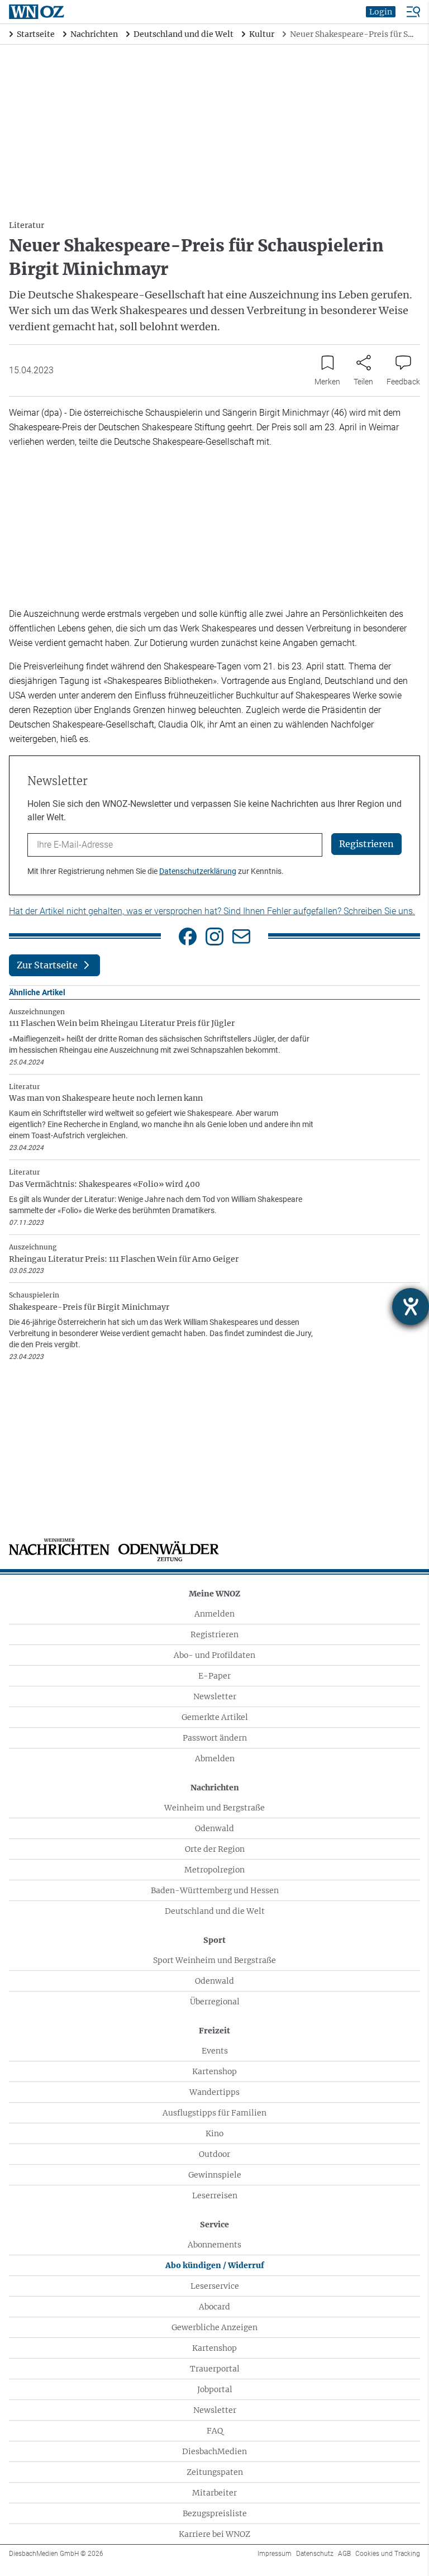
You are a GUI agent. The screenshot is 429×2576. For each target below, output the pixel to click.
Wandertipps (214, 2092)
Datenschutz (315, 2554)
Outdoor (214, 2154)
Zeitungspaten (215, 2472)
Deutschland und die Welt (215, 1911)
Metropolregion (214, 1870)
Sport (214, 1940)
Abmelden (215, 1758)
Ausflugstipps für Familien (214, 2113)
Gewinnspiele (215, 2175)
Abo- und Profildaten (214, 1655)
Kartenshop (214, 2071)
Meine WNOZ (214, 1594)
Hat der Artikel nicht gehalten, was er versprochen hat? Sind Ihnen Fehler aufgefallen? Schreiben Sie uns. (212, 911)
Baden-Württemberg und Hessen (215, 1890)
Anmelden (214, 1614)
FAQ (215, 2431)
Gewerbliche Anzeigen (214, 2327)
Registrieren (214, 1634)
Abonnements (214, 2245)
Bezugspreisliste (215, 2513)
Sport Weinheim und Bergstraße (214, 1960)
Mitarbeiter (214, 2493)
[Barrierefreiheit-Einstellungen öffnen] (411, 1306)
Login (381, 12)
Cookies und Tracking (388, 2554)
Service (214, 2225)
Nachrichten (215, 1788)
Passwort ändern (215, 1738)
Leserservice (215, 2286)
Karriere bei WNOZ (214, 2534)
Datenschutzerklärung (198, 871)
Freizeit (214, 2031)
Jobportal (215, 2389)
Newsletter (215, 1696)
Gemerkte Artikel (215, 1717)
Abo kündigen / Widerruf (215, 2265)
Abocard (214, 2307)
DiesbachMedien (214, 2451)
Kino (214, 2133)
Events (215, 2051)
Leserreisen (215, 2195)
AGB (344, 2554)
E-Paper (214, 1676)
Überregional (215, 2002)
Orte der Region (215, 1849)
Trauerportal (215, 2369)
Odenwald (214, 1828)
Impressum (275, 2554)
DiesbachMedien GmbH (56, 2554)
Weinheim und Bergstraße (214, 1808)
